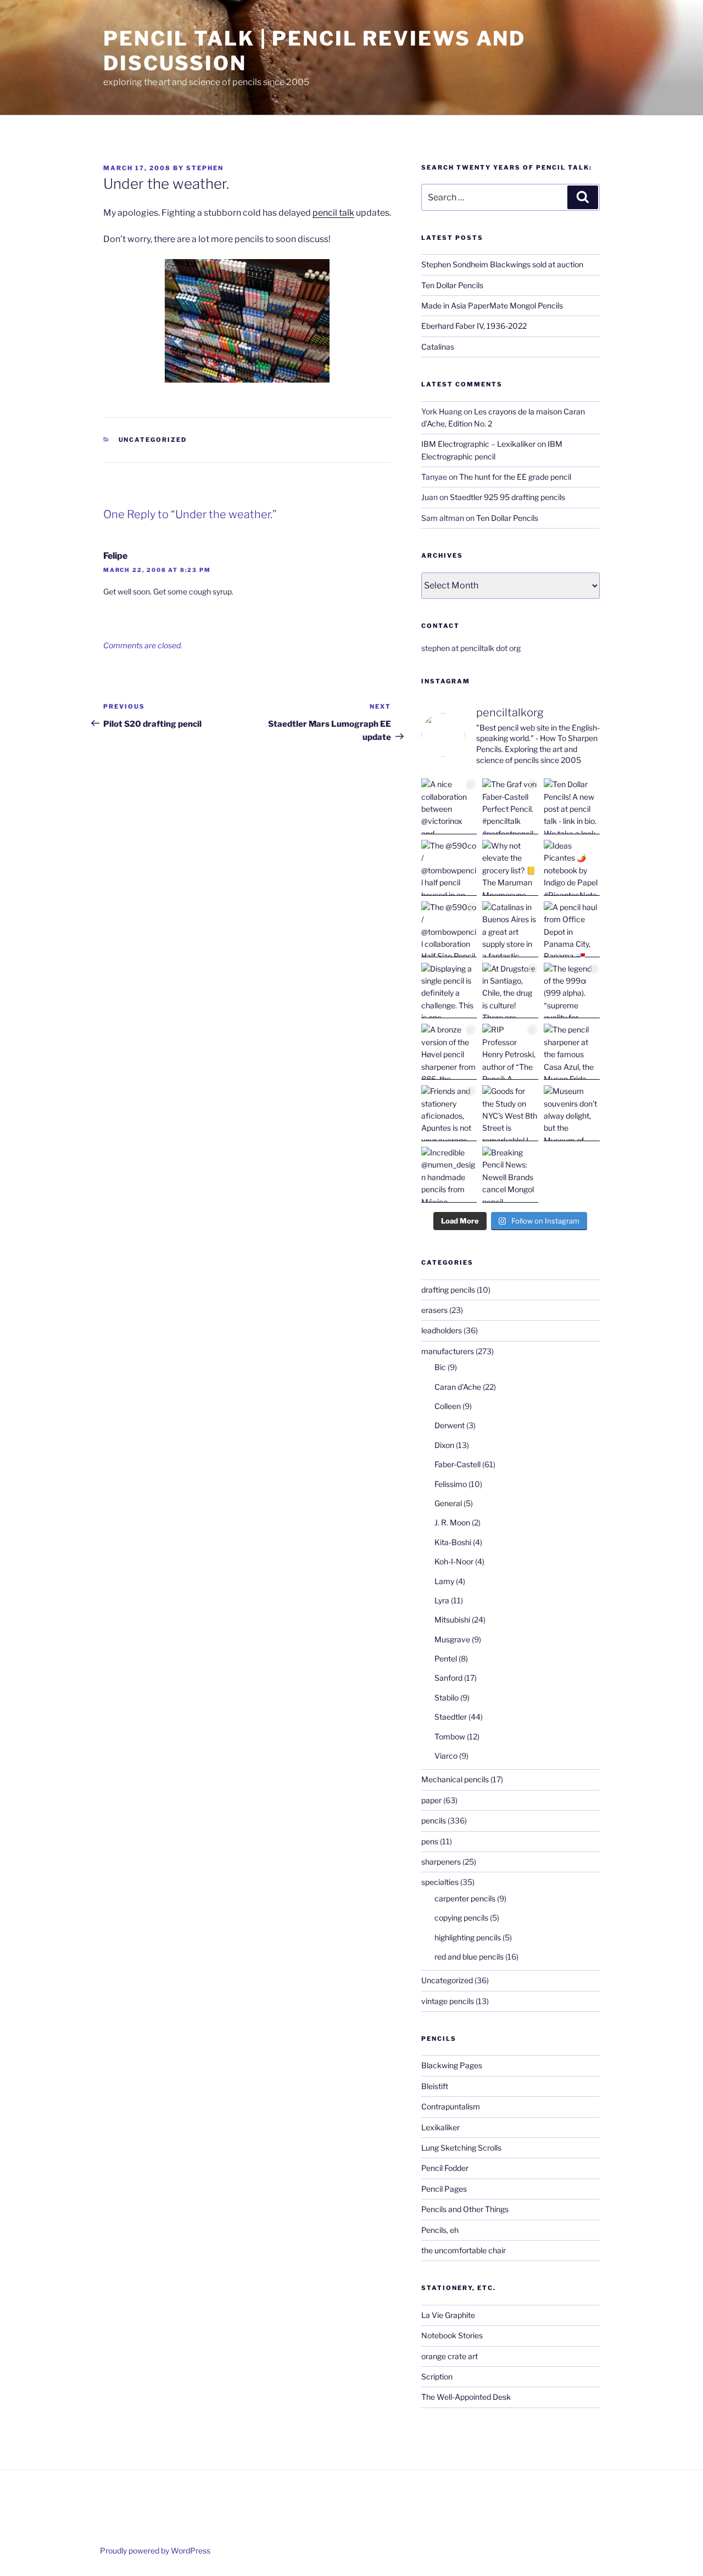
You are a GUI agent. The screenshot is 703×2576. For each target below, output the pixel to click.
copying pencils (461, 1918)
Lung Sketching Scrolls (461, 2148)
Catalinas (438, 347)
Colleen (448, 1406)
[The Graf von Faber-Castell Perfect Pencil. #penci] (510, 806)
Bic (440, 1367)
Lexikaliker (440, 2127)
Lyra (442, 1600)
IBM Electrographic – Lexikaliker (478, 444)
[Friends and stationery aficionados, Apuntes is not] (449, 1113)
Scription (437, 2376)
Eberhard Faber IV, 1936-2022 (474, 326)
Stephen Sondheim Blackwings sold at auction (502, 264)
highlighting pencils (468, 1937)
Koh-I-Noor (454, 1561)
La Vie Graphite (448, 2315)
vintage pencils (448, 2001)
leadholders (442, 1330)
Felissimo (451, 1484)
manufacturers (448, 1351)
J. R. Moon (452, 1522)
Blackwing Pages (452, 2065)
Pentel (446, 1659)
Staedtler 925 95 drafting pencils (507, 497)
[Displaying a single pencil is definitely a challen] (449, 991)
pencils (434, 1820)
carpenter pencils (465, 1898)
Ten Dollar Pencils (452, 285)
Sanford (448, 1678)
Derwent (450, 1425)
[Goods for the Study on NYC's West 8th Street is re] (510, 1113)
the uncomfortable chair (464, 2250)
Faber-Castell (457, 1464)
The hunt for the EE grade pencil (515, 477)
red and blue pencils (469, 1957)
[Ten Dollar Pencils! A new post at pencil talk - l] (572, 806)
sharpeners (441, 1862)
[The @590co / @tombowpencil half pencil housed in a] (449, 868)
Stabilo (447, 1697)
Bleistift (435, 2086)
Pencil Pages (444, 2189)
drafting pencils (448, 1290)
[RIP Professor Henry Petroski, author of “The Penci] (510, 1052)
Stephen (205, 168)
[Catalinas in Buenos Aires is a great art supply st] (510, 929)
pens (430, 1841)
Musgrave (452, 1639)
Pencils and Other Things (465, 2209)
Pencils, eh (440, 2230)
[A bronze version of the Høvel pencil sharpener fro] (449, 1052)
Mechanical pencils (455, 1779)
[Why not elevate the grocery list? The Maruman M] (510, 868)
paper (431, 1800)
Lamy (444, 1581)
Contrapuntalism (451, 2106)
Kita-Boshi (453, 1542)
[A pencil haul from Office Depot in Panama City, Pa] (572, 929)
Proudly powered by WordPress (155, 2550)
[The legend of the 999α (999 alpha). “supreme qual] (572, 991)
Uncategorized (153, 440)
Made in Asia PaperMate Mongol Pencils (492, 305)
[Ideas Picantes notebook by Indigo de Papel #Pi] (572, 868)
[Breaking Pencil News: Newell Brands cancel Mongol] (510, 1175)
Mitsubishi (452, 1620)
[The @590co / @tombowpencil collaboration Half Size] (449, 929)
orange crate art (450, 2356)
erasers (434, 1310)
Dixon (444, 1445)
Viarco (446, 1756)
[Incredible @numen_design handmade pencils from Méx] (449, 1175)
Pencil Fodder (445, 2168)
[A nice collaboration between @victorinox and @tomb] (449, 806)
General (448, 1503)
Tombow (450, 1736)
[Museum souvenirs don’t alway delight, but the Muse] (572, 1113)
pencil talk (333, 213)
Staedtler (451, 1717)
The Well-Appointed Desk (466, 2397)
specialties (440, 1882)
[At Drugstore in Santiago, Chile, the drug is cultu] (510, 991)
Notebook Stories (452, 2335)
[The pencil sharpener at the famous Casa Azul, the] (572, 1052)
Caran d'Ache (458, 1387)
